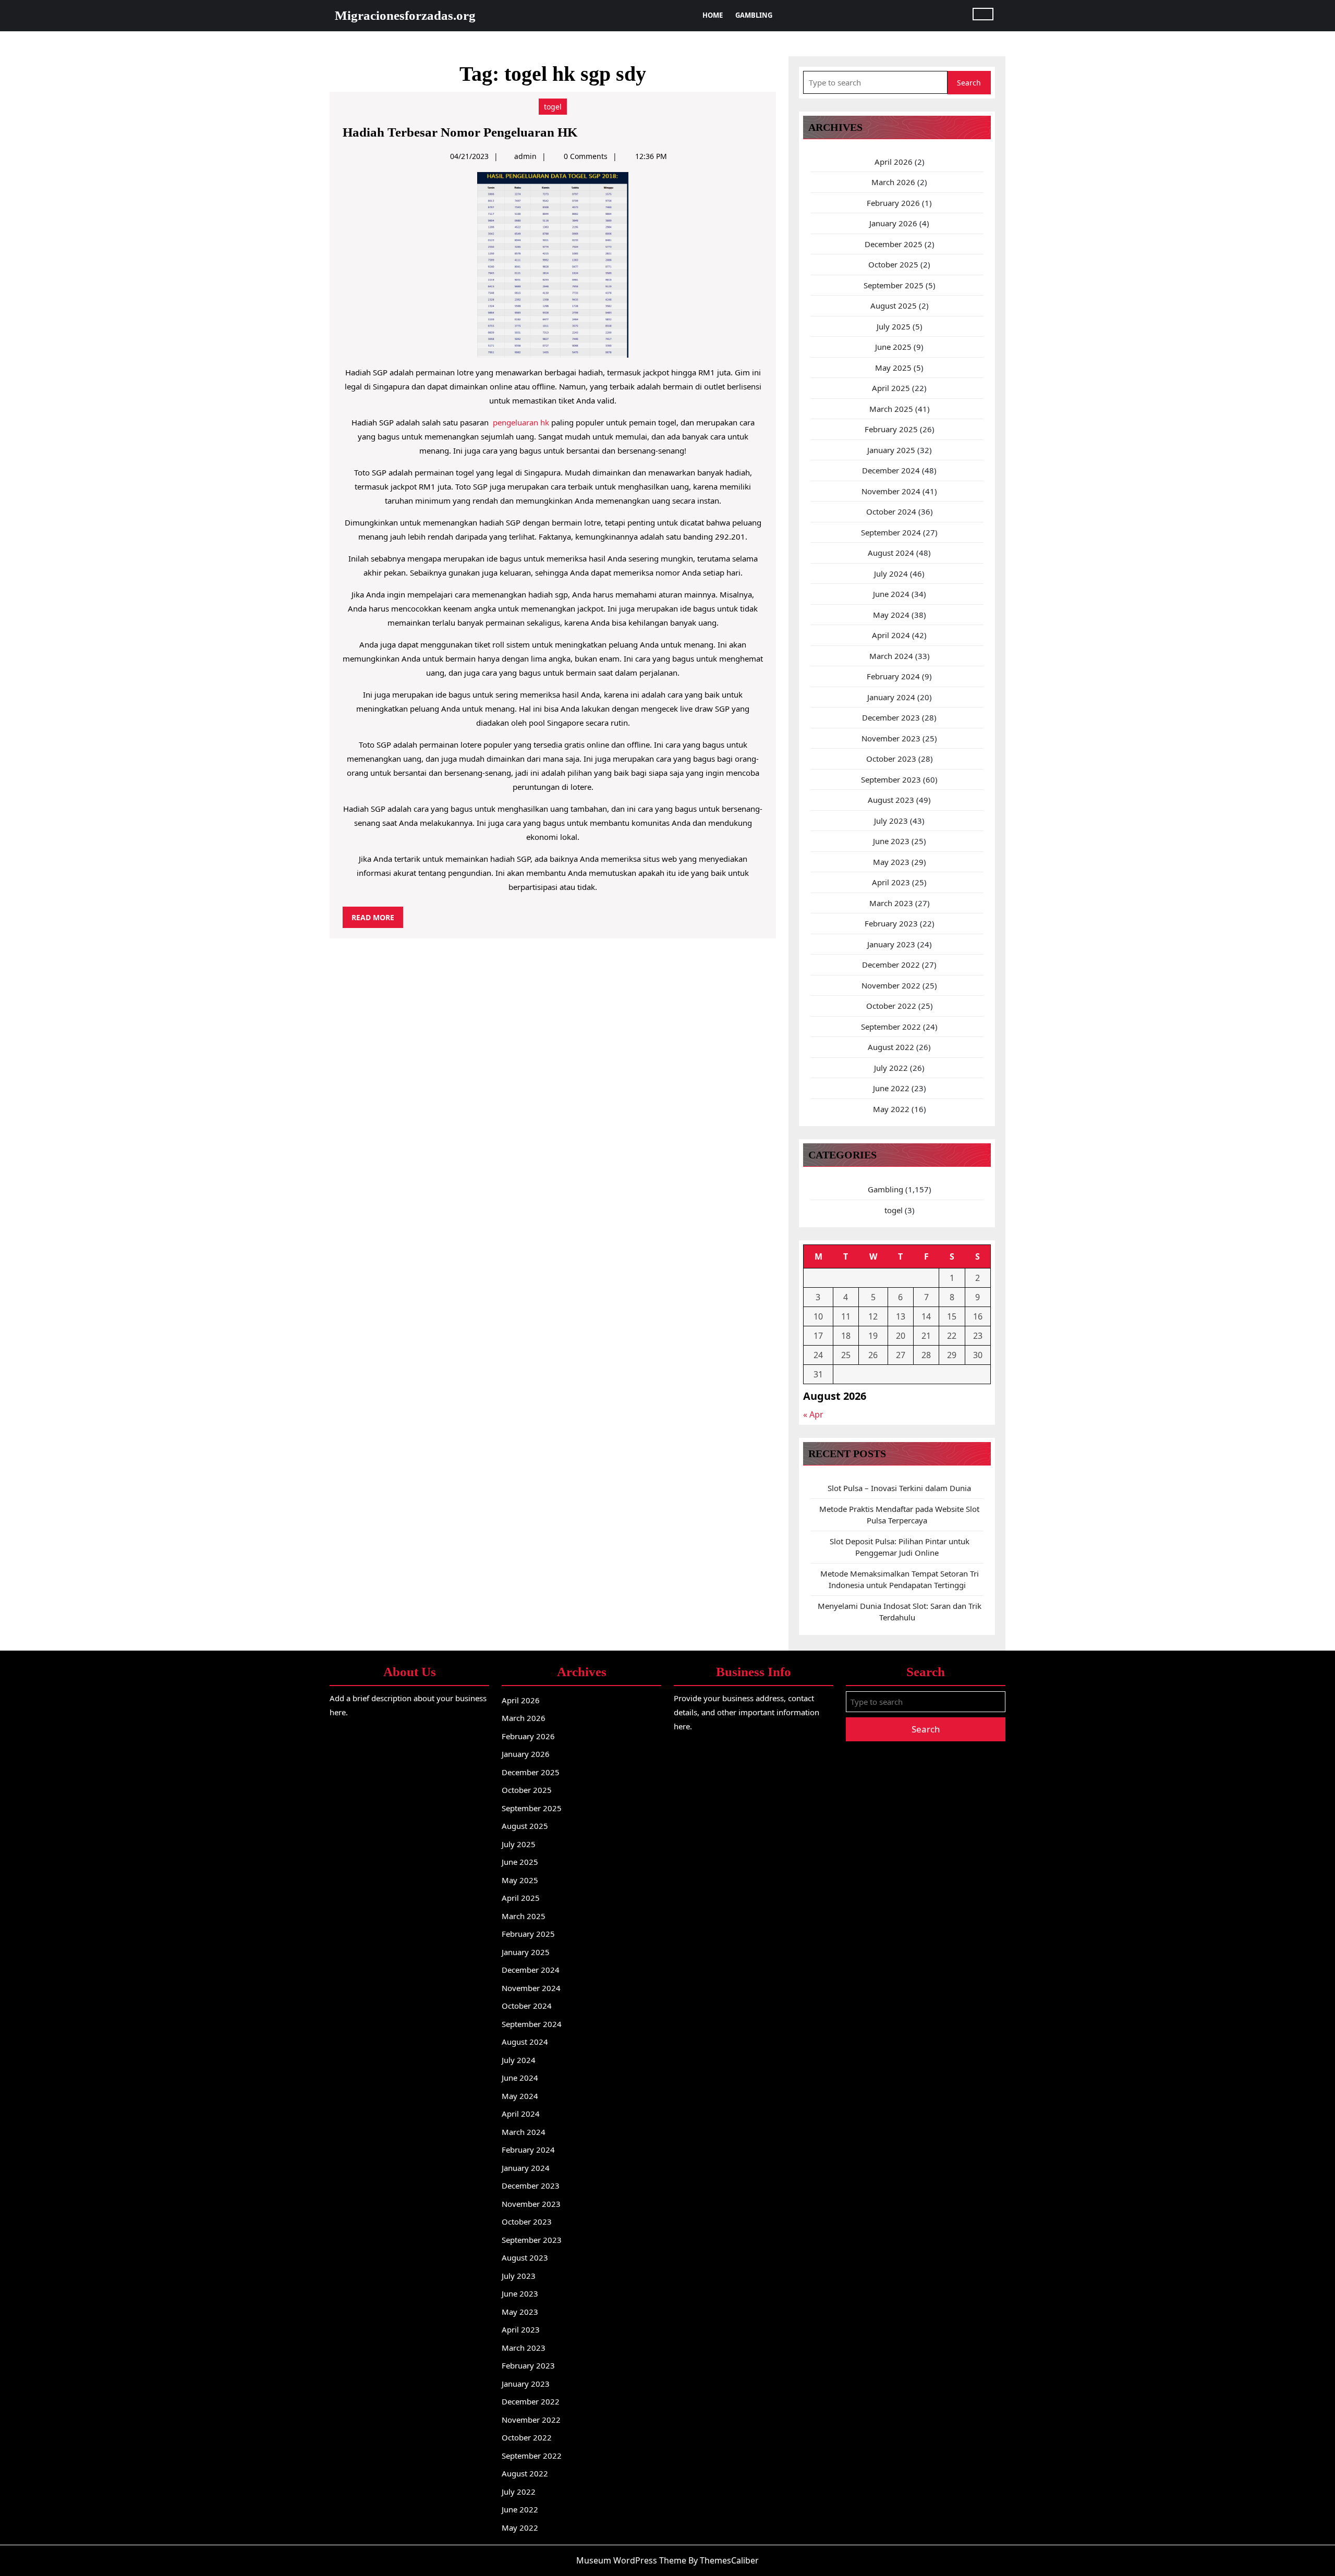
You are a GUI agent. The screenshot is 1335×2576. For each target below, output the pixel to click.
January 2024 (891, 697)
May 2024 (891, 615)
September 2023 (891, 779)
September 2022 (891, 1027)
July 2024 (891, 573)
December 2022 (891, 965)
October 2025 (893, 264)
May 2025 (893, 368)
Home (713, 15)
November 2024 (891, 491)
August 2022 (891, 1047)
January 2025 (891, 450)
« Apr (813, 1414)
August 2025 (894, 306)
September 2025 (894, 285)
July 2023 (891, 821)
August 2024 (891, 553)
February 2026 (893, 203)
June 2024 (891, 594)
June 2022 (891, 1088)
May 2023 (891, 862)
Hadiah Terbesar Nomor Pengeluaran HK (460, 132)
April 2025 (891, 388)
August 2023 (891, 800)
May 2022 (891, 1109)
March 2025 (891, 409)
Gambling (754, 15)
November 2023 (891, 738)
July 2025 (894, 326)
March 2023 (891, 903)
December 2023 (891, 717)
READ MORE (377, 920)
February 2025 (891, 429)
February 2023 (891, 923)
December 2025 (894, 244)
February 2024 (893, 676)
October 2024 (891, 511)
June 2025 (893, 347)
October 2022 (891, 1006)
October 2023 (891, 759)
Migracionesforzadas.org (405, 15)
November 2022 (891, 985)
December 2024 (891, 470)
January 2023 (891, 944)
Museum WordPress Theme (631, 2560)
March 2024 (891, 656)
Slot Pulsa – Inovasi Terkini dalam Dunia (899, 1488)
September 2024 (891, 532)
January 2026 (893, 223)
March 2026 (893, 182)
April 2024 (891, 635)
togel (553, 107)
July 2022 (891, 1068)
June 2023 (891, 841)
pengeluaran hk (521, 422)
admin (525, 156)
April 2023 (891, 882)
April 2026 (894, 162)
